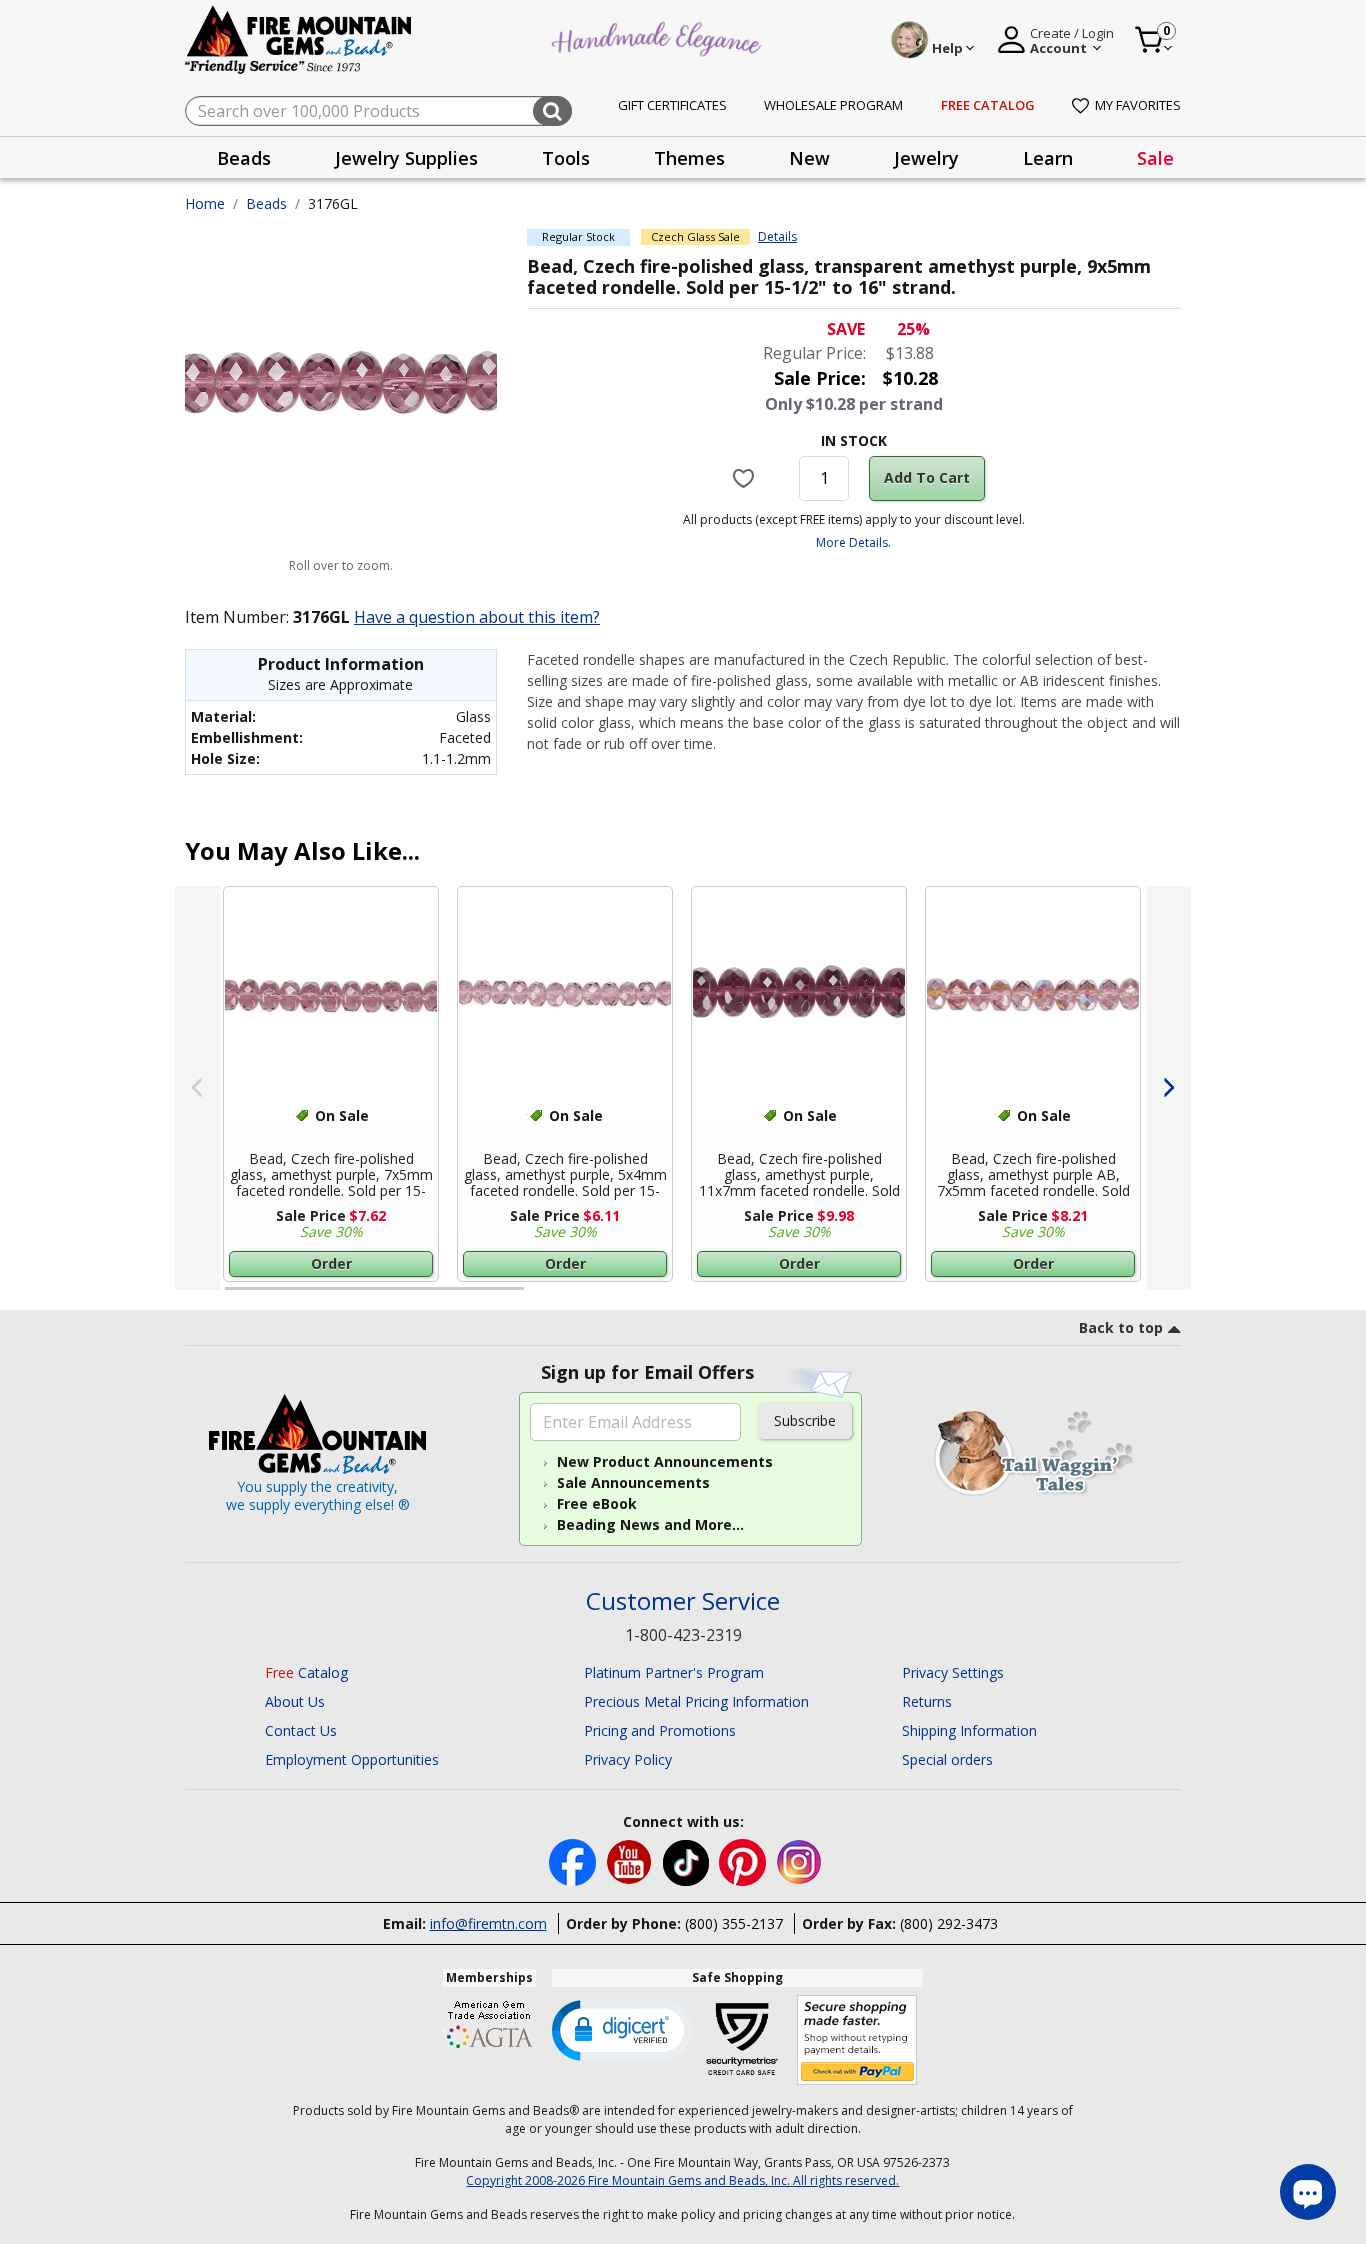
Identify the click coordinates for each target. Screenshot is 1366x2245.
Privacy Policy (628, 1759)
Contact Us (301, 1730)
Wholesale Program (833, 105)
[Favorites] (746, 478)
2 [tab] (544, 1297)
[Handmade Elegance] (659, 36)
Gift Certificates (672, 105)
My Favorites (1138, 105)
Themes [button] (689, 158)
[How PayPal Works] (857, 2040)
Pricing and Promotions (660, 1730)
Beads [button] (244, 158)
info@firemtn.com (488, 1923)
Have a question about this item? (477, 617)
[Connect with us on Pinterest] (744, 1860)
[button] (622, 2029)
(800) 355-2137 (734, 1923)
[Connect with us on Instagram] (799, 1860)
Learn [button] (1048, 158)
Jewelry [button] (926, 158)
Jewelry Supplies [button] (406, 158)
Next (1168, 1088)
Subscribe (805, 1420)
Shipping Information (969, 1730)
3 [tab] (852, 1297)
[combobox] (378, 111)
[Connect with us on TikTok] (688, 1860)
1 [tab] (235, 1297)
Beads (266, 203)
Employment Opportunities (352, 1759)
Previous (197, 1088)
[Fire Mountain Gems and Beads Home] (299, 38)
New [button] (809, 158)
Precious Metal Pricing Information (696, 1701)
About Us (295, 1701)
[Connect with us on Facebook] (574, 1860)
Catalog (306, 1672)
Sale (1155, 158)
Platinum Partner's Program (674, 1672)
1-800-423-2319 (683, 1635)
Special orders (947, 1759)
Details (777, 237)
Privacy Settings (953, 1672)
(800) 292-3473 (949, 1923)
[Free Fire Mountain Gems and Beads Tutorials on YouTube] (631, 1860)
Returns (927, 1701)
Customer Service (683, 1601)
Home (205, 203)
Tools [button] (566, 158)
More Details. (853, 542)
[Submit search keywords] (552, 111)
